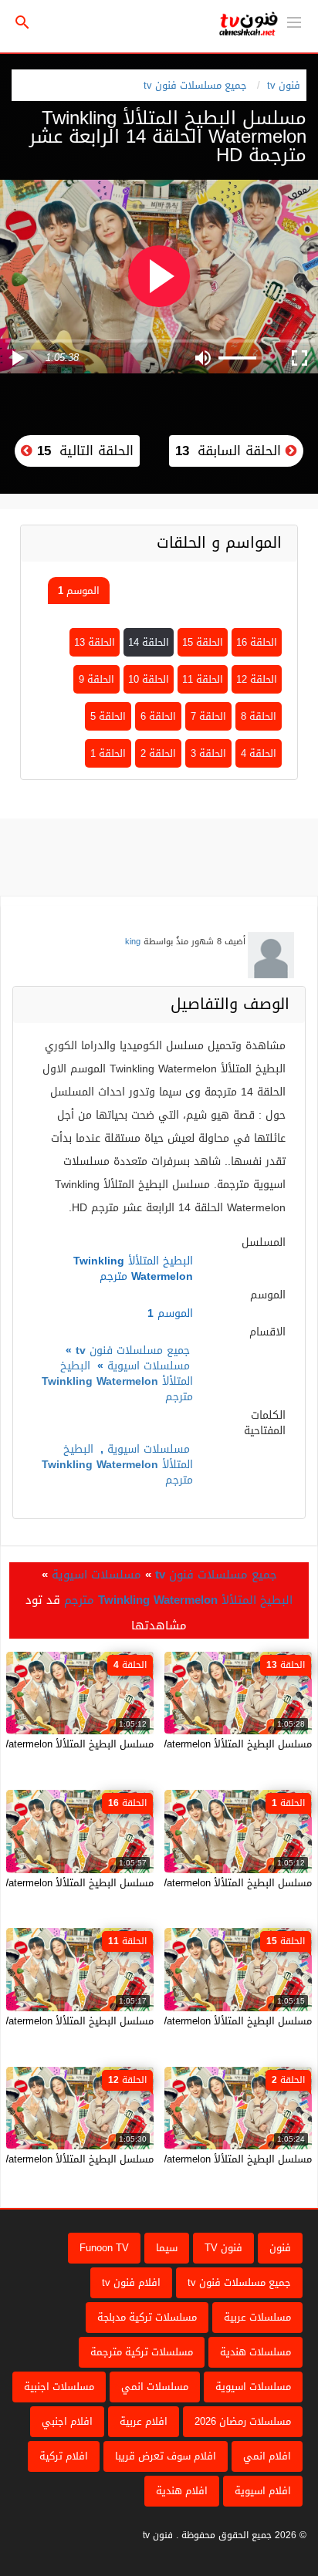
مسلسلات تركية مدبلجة (147, 2317)
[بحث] (22, 23)
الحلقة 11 (203, 679)
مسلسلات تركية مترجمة (142, 2352)
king (133, 942)
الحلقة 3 (208, 753)
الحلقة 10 (149, 679)
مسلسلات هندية (255, 2352)
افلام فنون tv (131, 2282)
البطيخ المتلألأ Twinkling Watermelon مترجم (117, 1381)
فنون (280, 2248)
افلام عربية (144, 2421)
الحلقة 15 (203, 642)
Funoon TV (104, 2248)
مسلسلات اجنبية (59, 2387)
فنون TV (223, 2248)
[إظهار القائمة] (294, 21)
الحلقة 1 (108, 753)
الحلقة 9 (96, 679)
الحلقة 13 (95, 642)
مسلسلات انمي (155, 2387)
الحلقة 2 (158, 753)
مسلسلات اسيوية (149, 1366)
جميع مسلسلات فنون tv (195, 85)
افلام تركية (64, 2456)
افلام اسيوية (263, 2491)
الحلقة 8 (259, 716)
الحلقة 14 (149, 642)
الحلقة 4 (259, 753)
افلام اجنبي (67, 2421)
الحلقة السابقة (230, 451)
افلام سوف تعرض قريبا (166, 2456)
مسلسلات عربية (257, 2317)
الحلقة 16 (257, 642)
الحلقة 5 (108, 716)
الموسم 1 (79, 591)
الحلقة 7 (208, 716)
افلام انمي (267, 2456)
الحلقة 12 (257, 679)
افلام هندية (182, 2491)
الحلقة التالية (83, 451)
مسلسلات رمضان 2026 (243, 2421)
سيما (167, 2248)
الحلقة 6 (158, 716)
